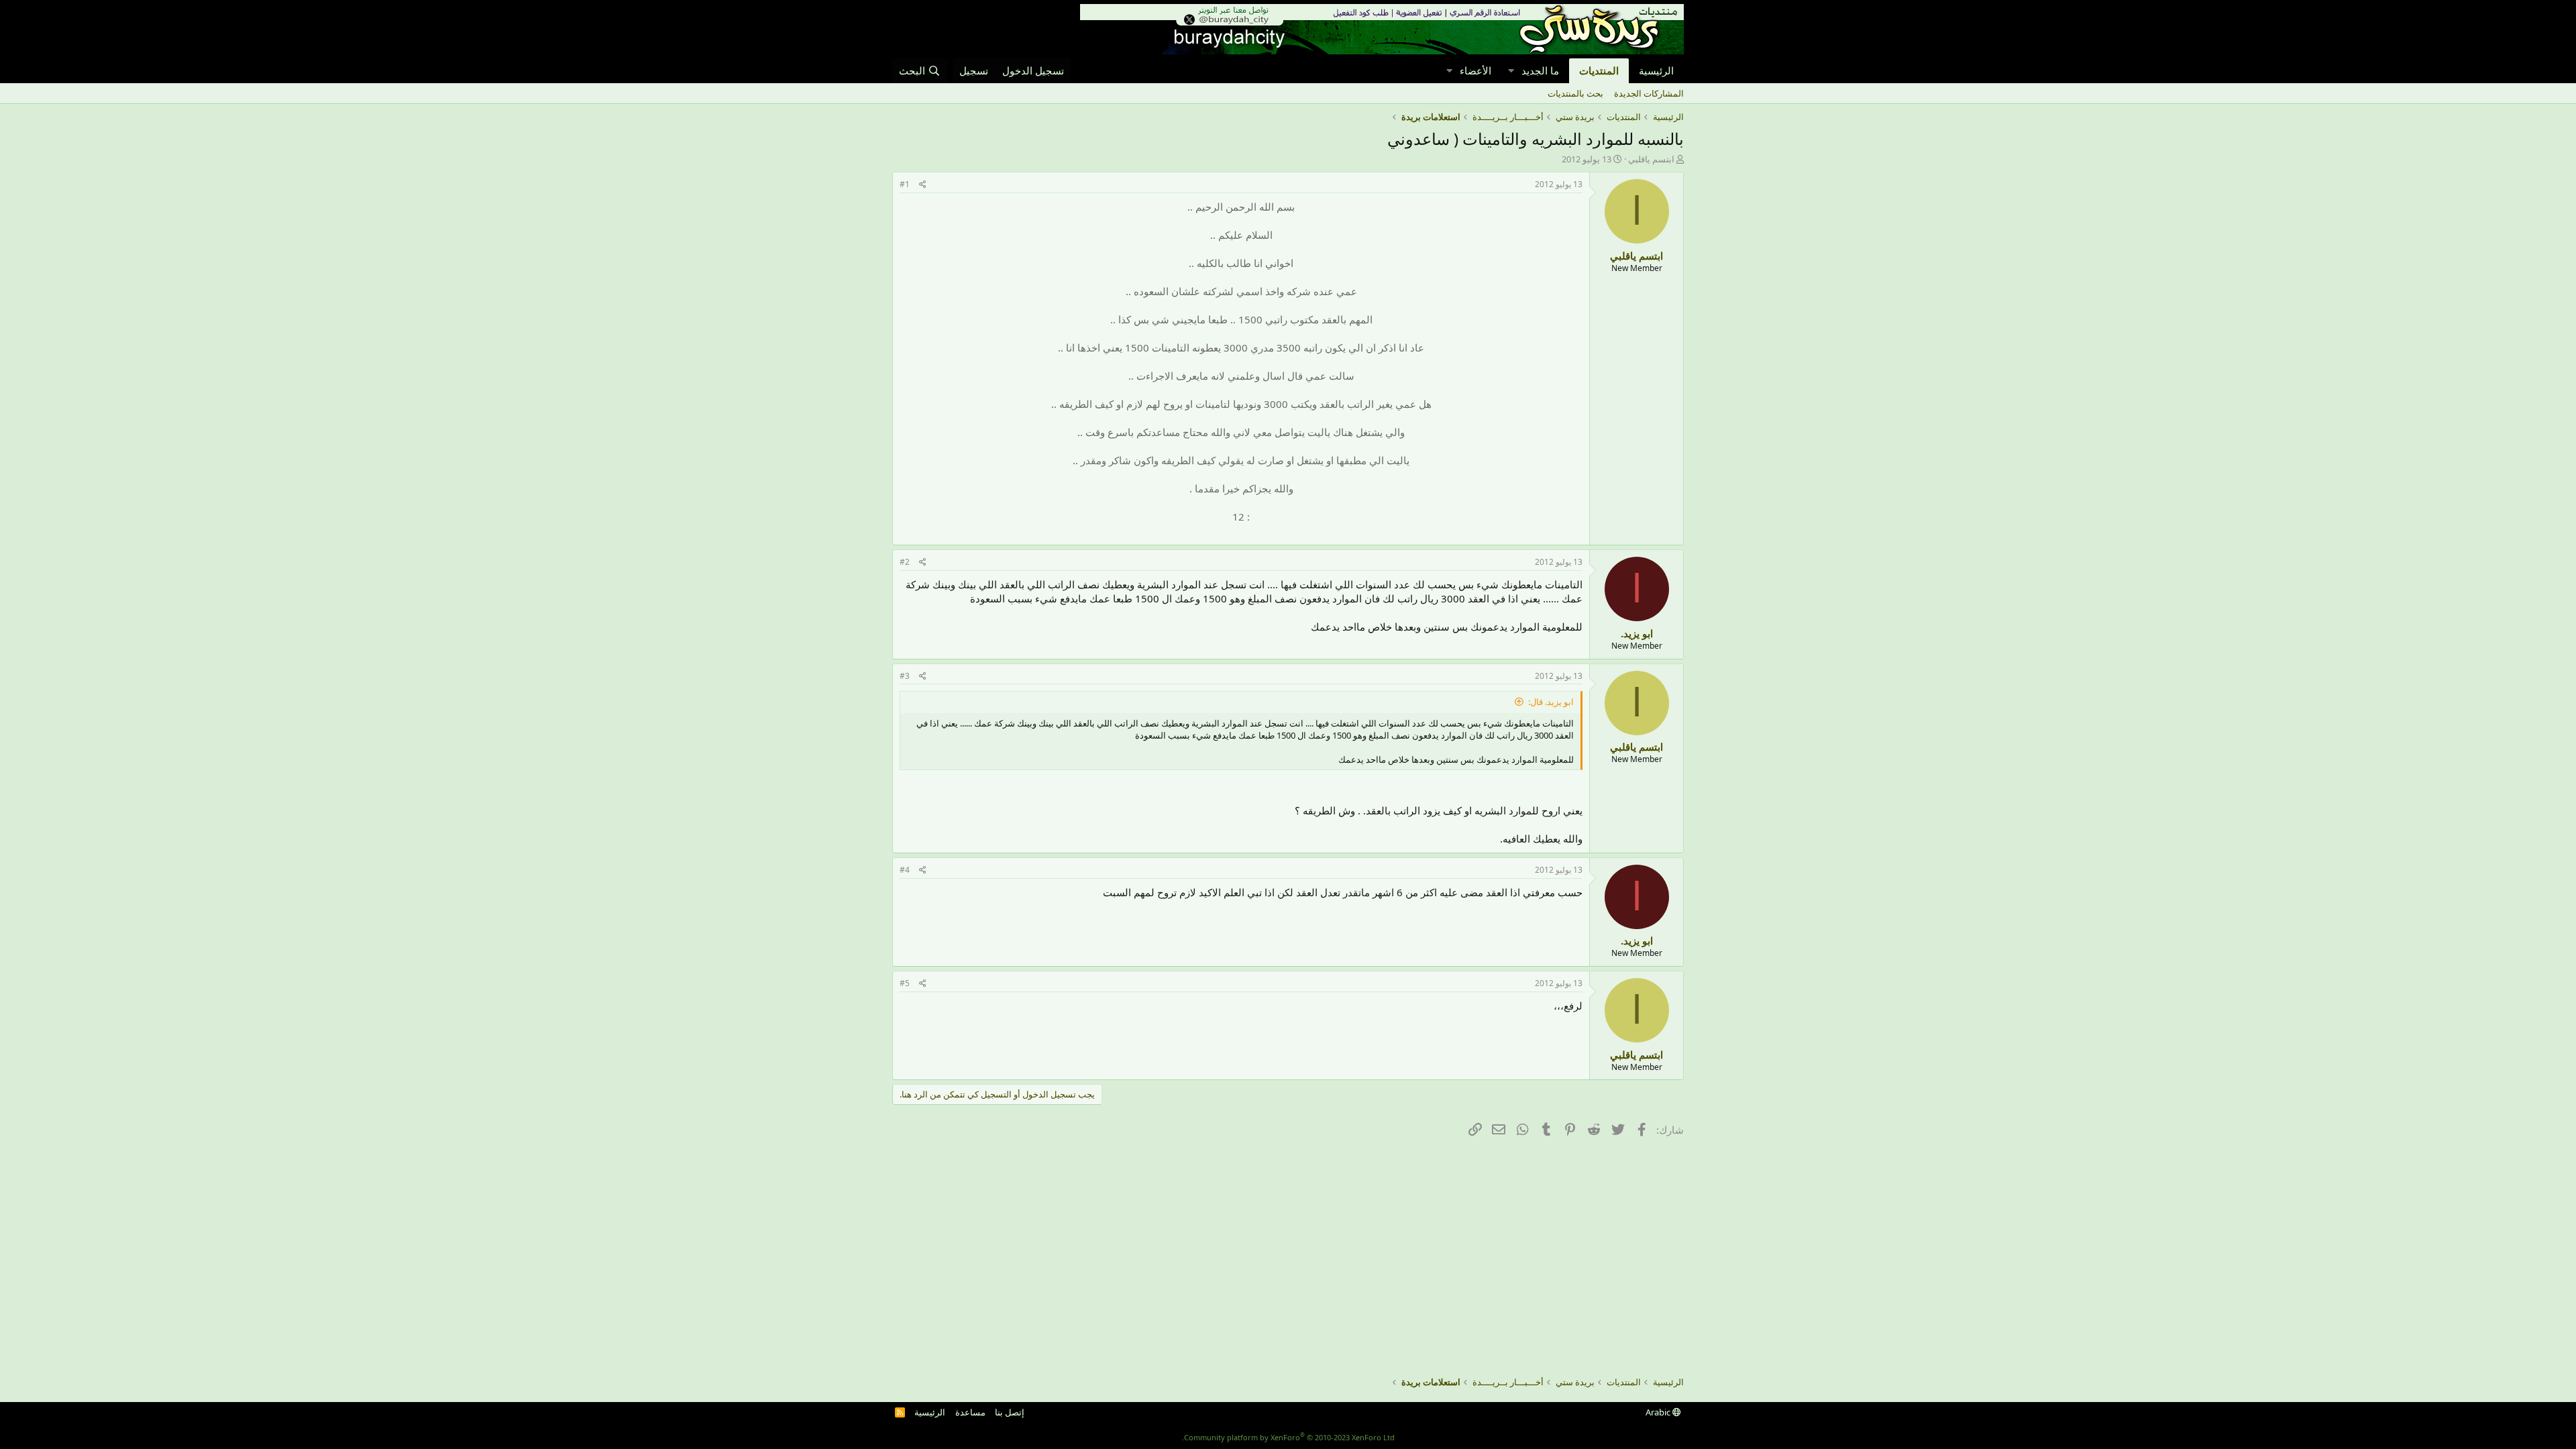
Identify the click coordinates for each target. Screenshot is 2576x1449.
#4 (905, 870)
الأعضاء (1475, 70)
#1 (905, 184)
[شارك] (923, 185)
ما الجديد (1540, 70)
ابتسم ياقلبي (1651, 159)
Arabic (1659, 1412)
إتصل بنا (1010, 1412)
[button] (1511, 71)
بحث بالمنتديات (1575, 93)
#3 (905, 676)
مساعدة (970, 1412)
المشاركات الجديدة (1649, 93)
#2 (905, 562)
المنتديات (1599, 70)
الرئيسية (1656, 70)
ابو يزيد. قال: (1551, 702)
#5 (905, 983)
